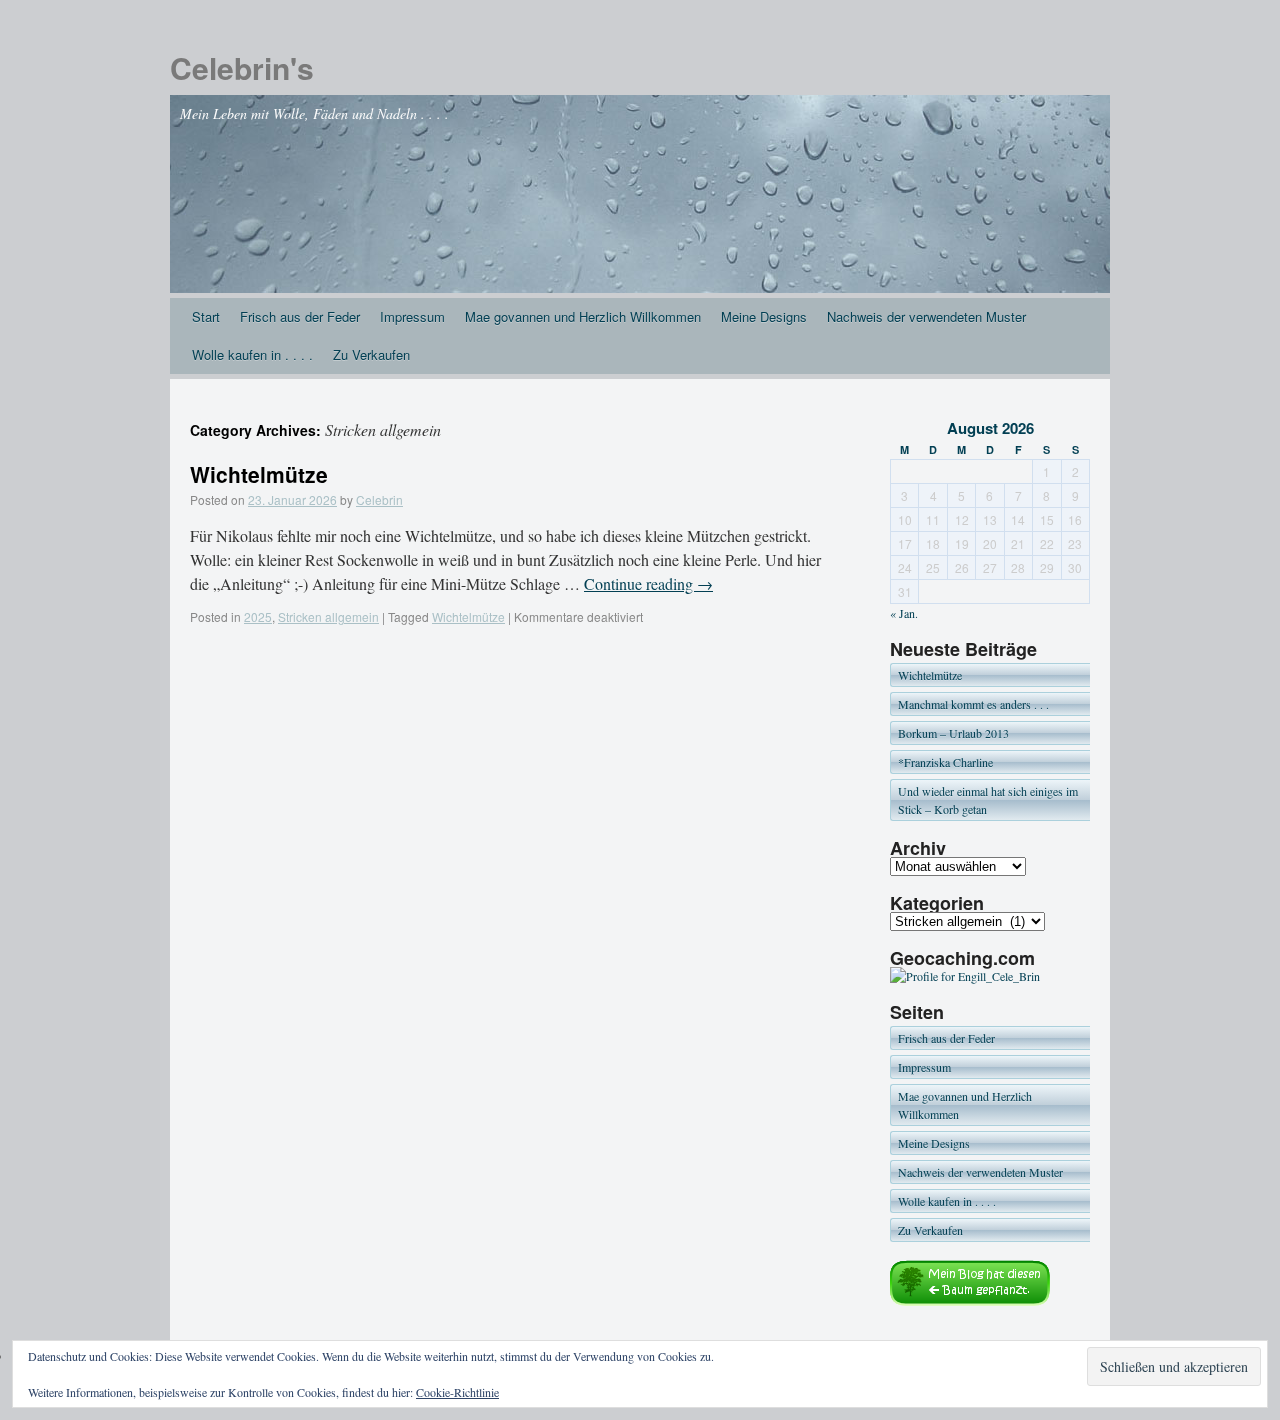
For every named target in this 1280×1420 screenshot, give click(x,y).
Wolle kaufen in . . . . (252, 354)
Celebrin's (242, 67)
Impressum (412, 316)
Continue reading (648, 583)
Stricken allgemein (328, 616)
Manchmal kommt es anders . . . (973, 704)
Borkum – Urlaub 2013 (953, 733)
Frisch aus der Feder (300, 316)
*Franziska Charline (945, 762)
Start (206, 316)
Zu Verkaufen (371, 354)
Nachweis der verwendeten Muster (926, 316)
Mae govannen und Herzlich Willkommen (583, 316)
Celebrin (379, 499)
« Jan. (904, 613)
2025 (258, 616)
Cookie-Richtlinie (457, 1392)
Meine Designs (764, 316)
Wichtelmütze (259, 474)
